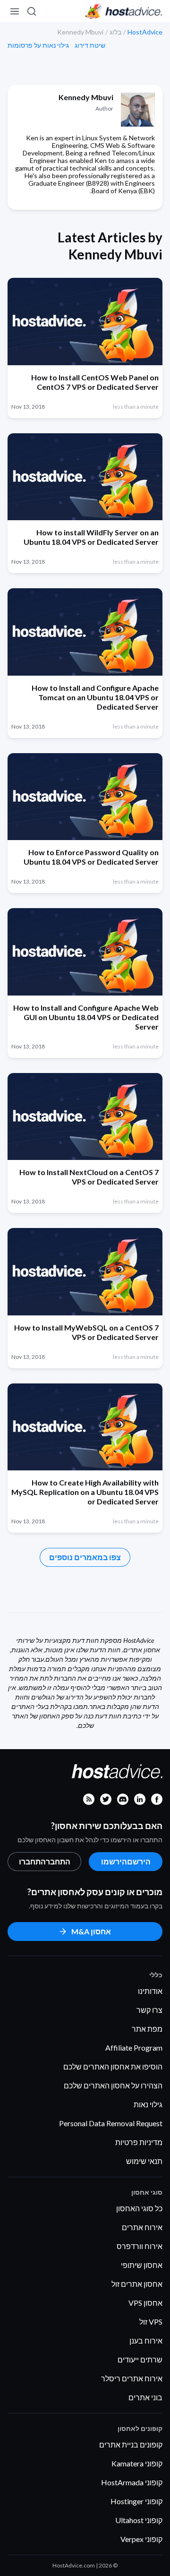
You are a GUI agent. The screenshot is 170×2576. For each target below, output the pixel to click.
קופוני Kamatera (137, 2463)
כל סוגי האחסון (139, 2208)
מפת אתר (147, 2029)
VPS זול (151, 2322)
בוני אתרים (145, 2397)
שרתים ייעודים (140, 2359)
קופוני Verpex (141, 2539)
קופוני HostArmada (132, 2482)
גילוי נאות (148, 2104)
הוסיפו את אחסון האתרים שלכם (113, 2066)
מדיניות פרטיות (139, 2142)
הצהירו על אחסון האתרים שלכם (113, 2085)
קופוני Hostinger (136, 2501)
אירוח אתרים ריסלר (132, 2378)
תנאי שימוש (144, 2161)
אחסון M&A (91, 1931)
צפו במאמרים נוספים (85, 1557)
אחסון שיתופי (142, 2265)
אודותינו (150, 1991)
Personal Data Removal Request (111, 2123)
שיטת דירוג (90, 45)
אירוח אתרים (142, 2227)
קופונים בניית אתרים (131, 2444)
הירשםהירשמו (126, 1861)
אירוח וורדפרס (140, 2246)
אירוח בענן (146, 2340)
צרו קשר (149, 2010)
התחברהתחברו (45, 1861)
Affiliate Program (134, 2048)
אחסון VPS (145, 2303)
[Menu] (15, 11)
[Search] (32, 11)
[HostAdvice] (124, 11)
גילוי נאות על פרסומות (38, 45)
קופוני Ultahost (139, 2520)
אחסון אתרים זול (137, 2284)
